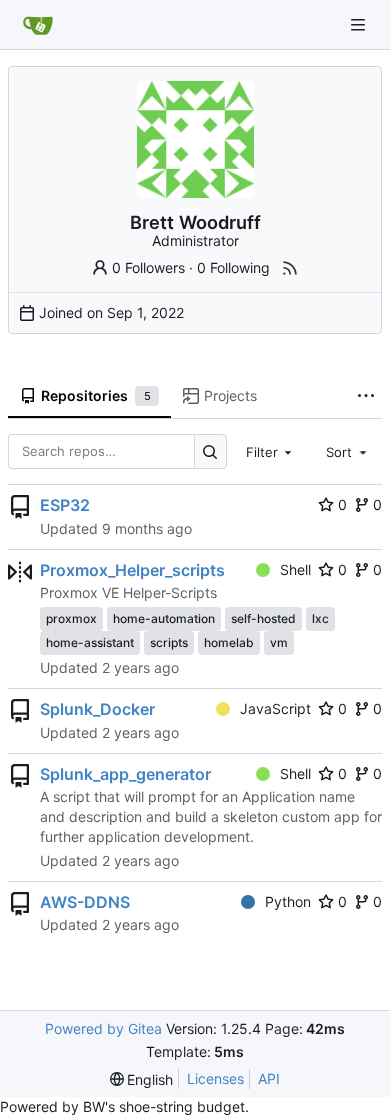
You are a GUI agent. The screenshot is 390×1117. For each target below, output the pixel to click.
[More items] (366, 397)
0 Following (233, 267)
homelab (229, 642)
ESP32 (65, 505)
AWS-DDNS (85, 902)
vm (279, 642)
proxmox (71, 618)
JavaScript (275, 708)
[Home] (38, 25)
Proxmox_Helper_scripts (132, 570)
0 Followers (148, 267)
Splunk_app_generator (125, 774)
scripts (169, 642)
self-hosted (263, 618)
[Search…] (210, 451)
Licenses (215, 1078)
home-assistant (90, 642)
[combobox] (271, 451)
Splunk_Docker (97, 709)
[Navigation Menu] (360, 24)
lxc (320, 618)
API (269, 1078)
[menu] (142, 1079)
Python (288, 901)
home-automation (164, 618)
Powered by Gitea (103, 1028)
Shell (295, 569)
